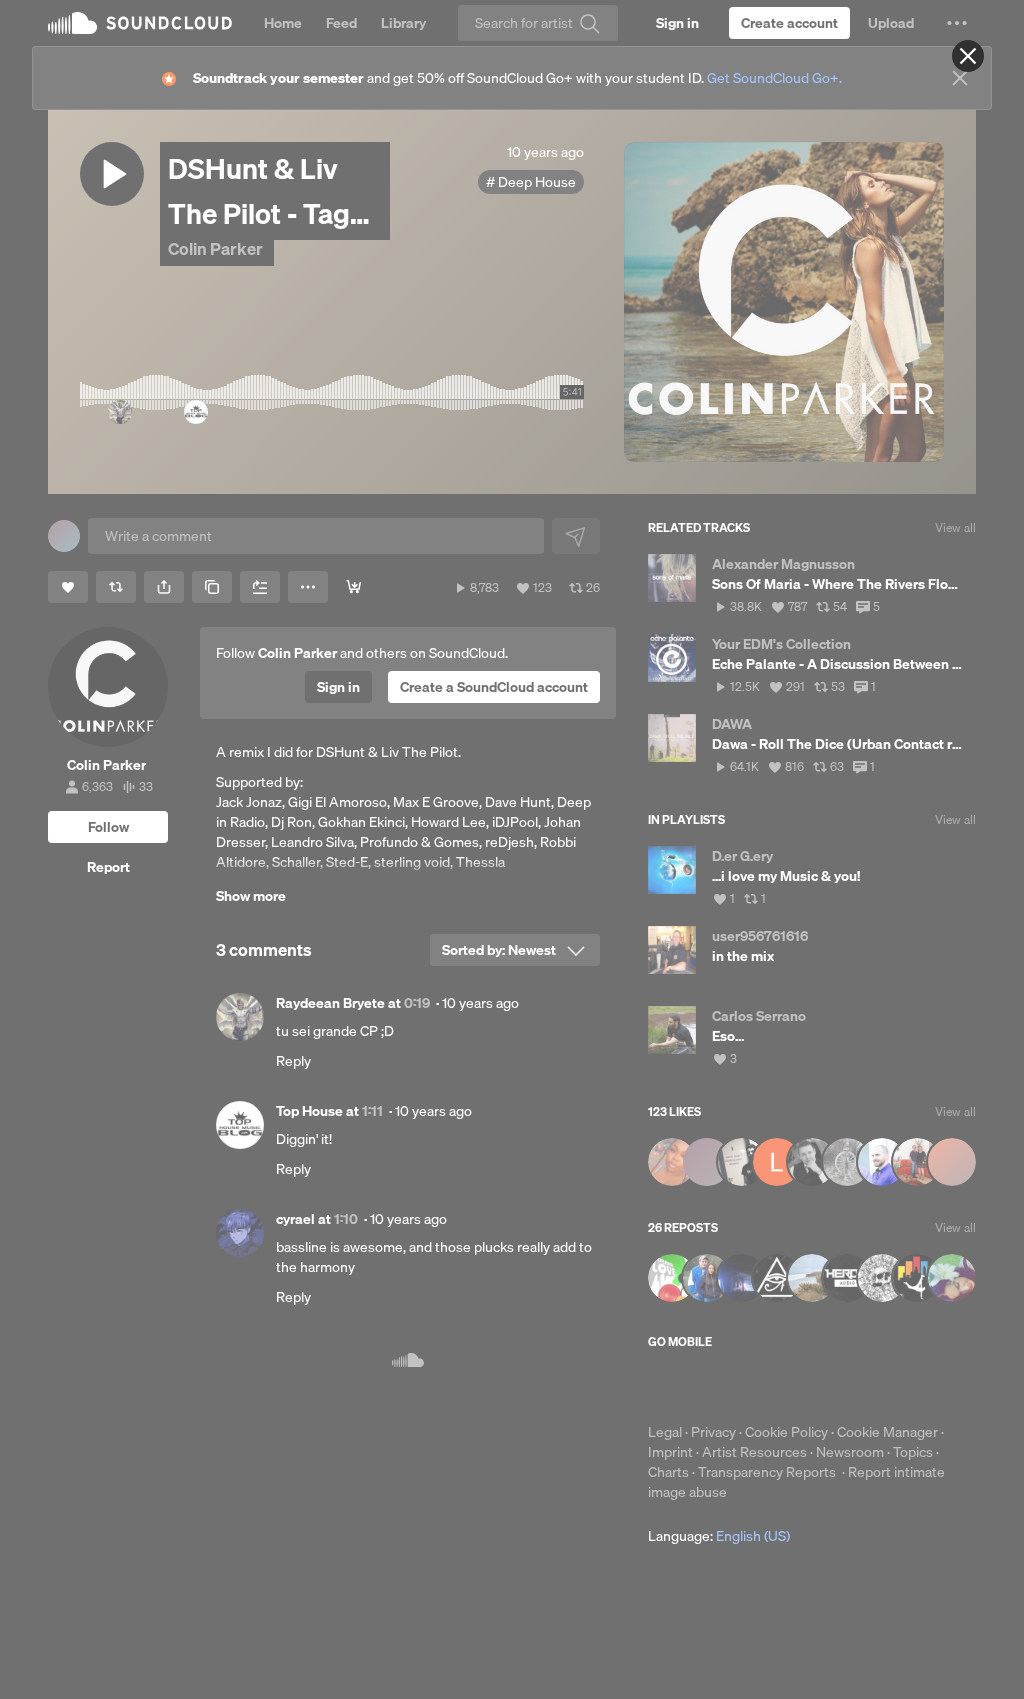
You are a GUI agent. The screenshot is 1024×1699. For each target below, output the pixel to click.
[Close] (968, 56)
